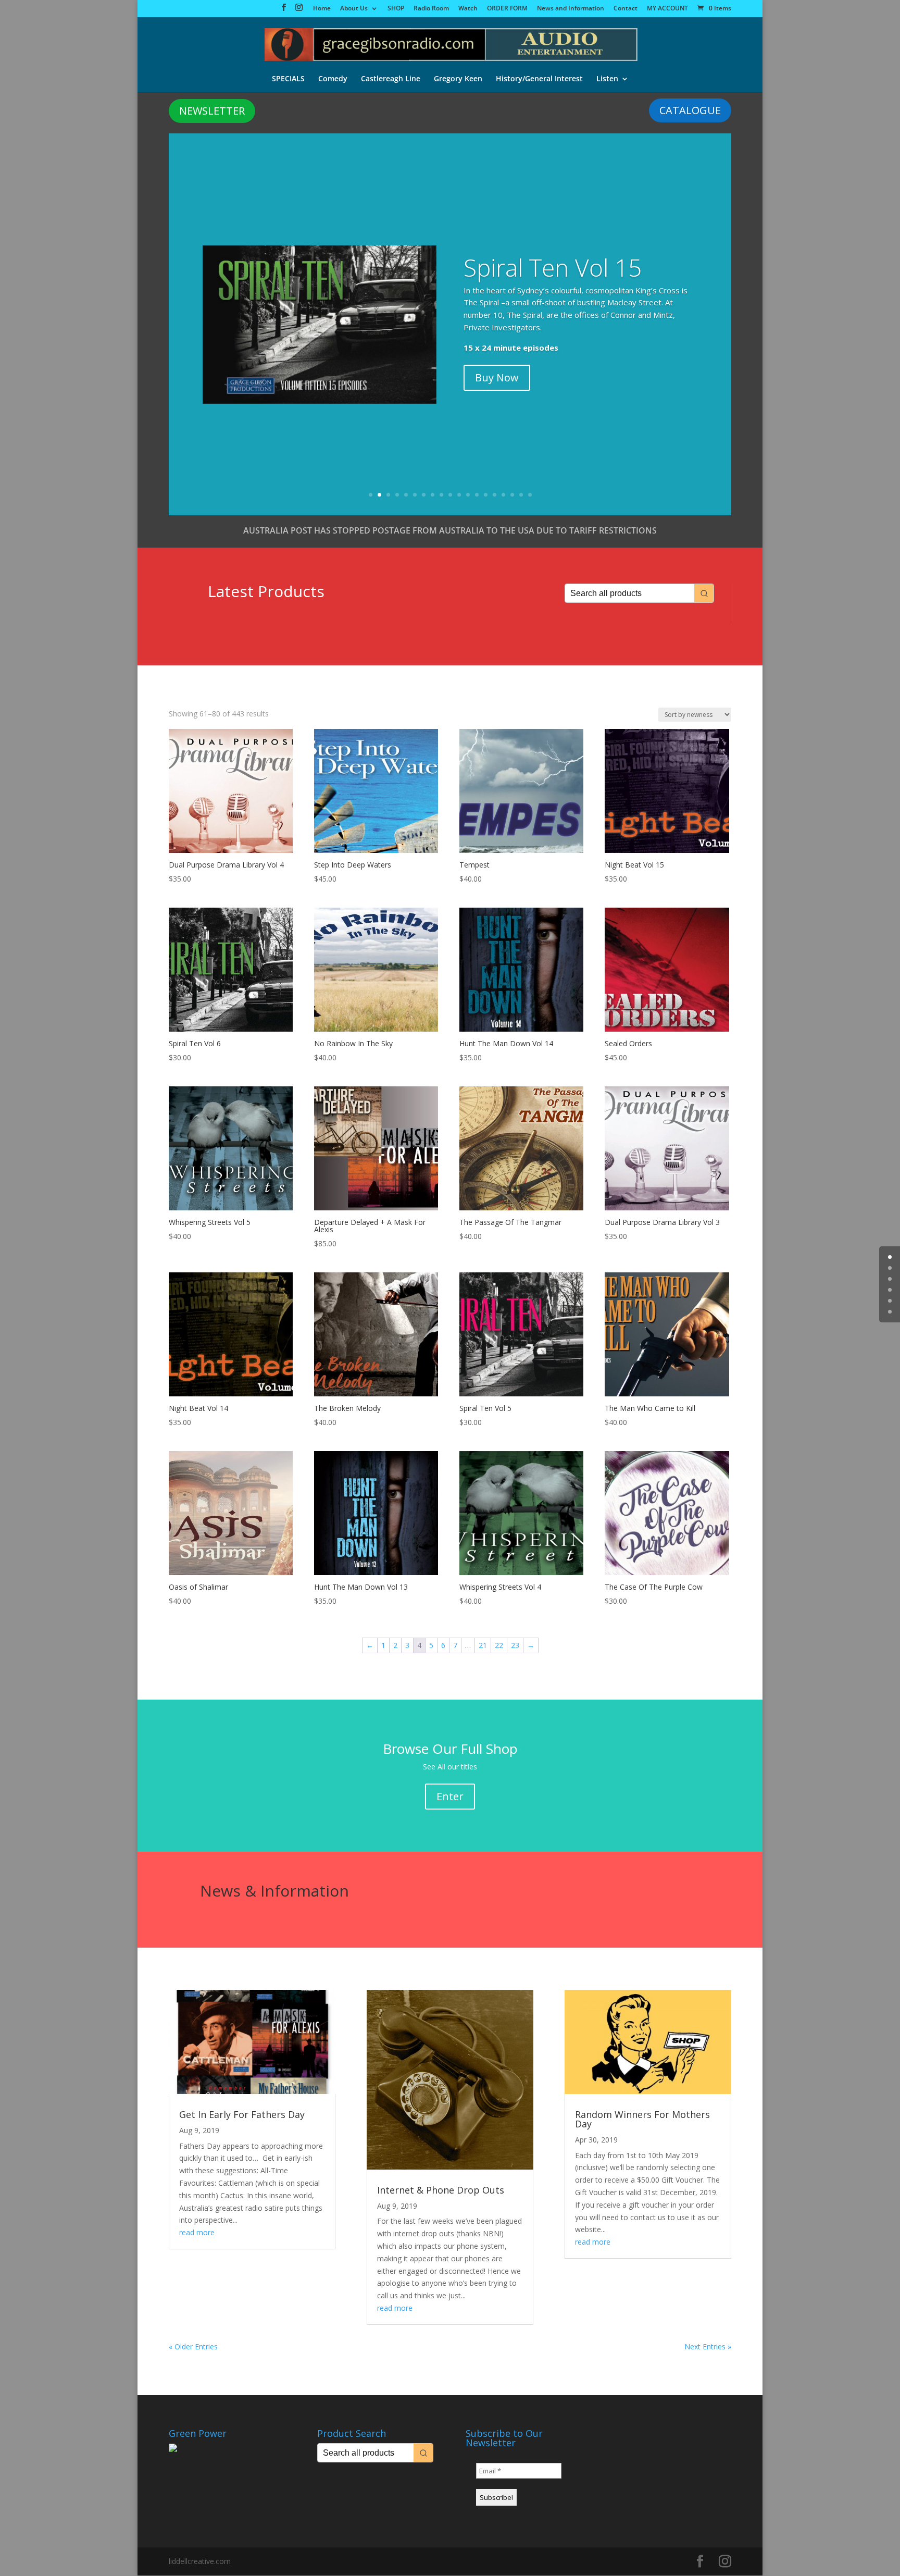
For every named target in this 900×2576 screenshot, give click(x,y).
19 (530, 495)
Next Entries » (708, 2346)
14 (486, 495)
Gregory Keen (458, 79)
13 (477, 495)
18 (521, 495)
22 (499, 1645)
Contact (626, 9)
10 (450, 495)
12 (468, 495)
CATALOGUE (690, 110)
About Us (354, 9)
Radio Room (431, 9)
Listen (607, 79)
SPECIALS (288, 79)
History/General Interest (539, 79)
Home (322, 9)
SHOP (396, 9)
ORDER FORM (507, 9)
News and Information (571, 9)
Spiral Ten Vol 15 (553, 267)
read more (197, 2232)
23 (515, 1645)
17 (512, 495)
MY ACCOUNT (667, 9)
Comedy (333, 79)
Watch (468, 9)
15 (495, 495)
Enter (450, 1796)
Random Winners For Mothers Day (642, 2119)
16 (503, 495)
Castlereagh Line (391, 79)
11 (459, 495)
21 (483, 1645)
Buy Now (497, 377)
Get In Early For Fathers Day (242, 2114)
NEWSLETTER (212, 111)
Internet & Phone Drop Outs (441, 2190)
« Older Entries (193, 2346)
